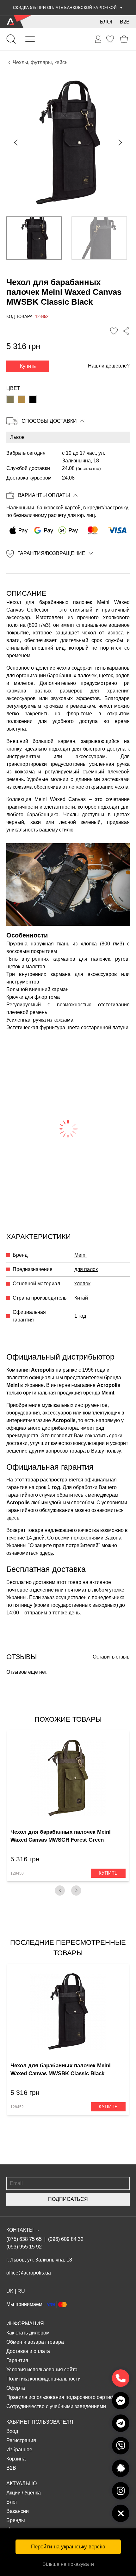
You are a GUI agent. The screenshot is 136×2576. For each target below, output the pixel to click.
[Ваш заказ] (98, 39)
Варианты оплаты (44, 495)
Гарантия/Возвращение (51, 553)
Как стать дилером (28, 2333)
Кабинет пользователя (40, 2422)
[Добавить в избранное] (114, 331)
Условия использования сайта (42, 2370)
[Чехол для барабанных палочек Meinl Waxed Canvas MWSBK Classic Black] (33, 399)
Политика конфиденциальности (43, 2379)
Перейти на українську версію (68, 2547)
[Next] (76, 1891)
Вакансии (18, 2511)
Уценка (33, 2493)
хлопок (82, 1284)
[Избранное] (110, 39)
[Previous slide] (16, 142)
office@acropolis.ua (29, 2273)
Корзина (16, 2459)
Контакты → (23, 2230)
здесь (13, 1518)
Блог (107, 22)
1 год (80, 1316)
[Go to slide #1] (34, 238)
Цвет (13, 388)
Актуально (22, 2483)
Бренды (16, 2520)
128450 (17, 1873)
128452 (17, 2107)
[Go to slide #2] (99, 238)
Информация (25, 2324)
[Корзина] (124, 39)
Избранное (19, 2450)
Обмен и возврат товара (35, 2342)
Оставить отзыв (111, 1657)
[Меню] (30, 39)
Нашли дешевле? (109, 366)
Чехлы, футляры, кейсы (41, 62)
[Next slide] (120, 142)
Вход (12, 2431)
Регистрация (21, 2440)
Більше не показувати (68, 2564)
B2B (125, 22)
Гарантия (17, 2360)
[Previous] (60, 1891)
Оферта (16, 2388)
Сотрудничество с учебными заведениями (56, 2406)
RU (21, 2291)
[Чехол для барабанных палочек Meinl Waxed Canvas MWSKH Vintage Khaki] (22, 399)
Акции (13, 2493)
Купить (28, 366)
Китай (81, 1298)
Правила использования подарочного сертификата (67, 2397)
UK (10, 2291)
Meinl (80, 1255)
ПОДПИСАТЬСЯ (68, 2199)
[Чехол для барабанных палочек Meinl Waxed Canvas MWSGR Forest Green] (10, 399)
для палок (86, 1269)
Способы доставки (49, 421)
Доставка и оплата (28, 2351)
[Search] (11, 39)
